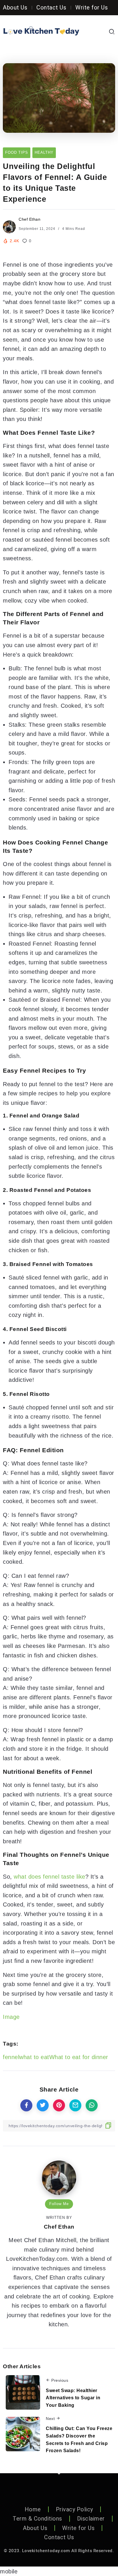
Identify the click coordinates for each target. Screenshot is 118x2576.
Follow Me (59, 2204)
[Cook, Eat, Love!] (41, 31)
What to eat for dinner (79, 2057)
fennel (11, 2057)
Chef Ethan (29, 219)
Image (11, 2017)
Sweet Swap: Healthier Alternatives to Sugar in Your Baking (73, 2398)
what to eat (34, 2057)
